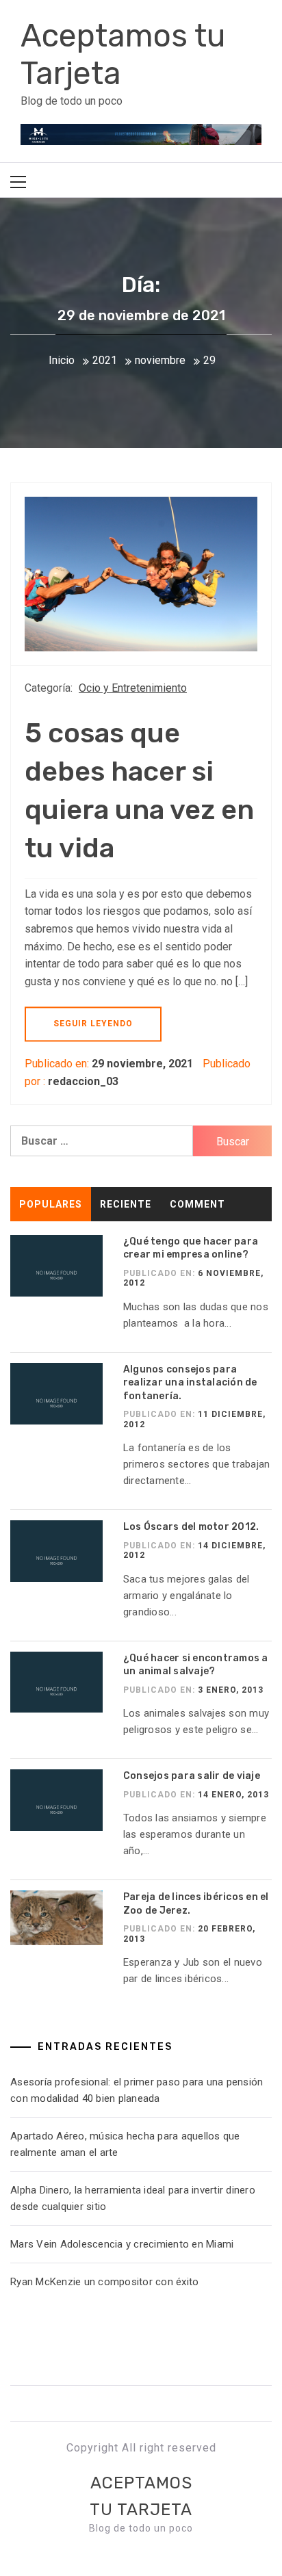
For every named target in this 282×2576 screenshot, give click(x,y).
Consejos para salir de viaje (192, 1776)
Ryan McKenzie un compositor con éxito (107, 2282)
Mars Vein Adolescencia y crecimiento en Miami (122, 2244)
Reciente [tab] (126, 1204)
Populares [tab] (51, 1204)
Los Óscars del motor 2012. (191, 1527)
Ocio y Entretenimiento (133, 688)
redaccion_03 (83, 1081)
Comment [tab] (197, 1204)
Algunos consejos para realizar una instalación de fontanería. (190, 1383)
